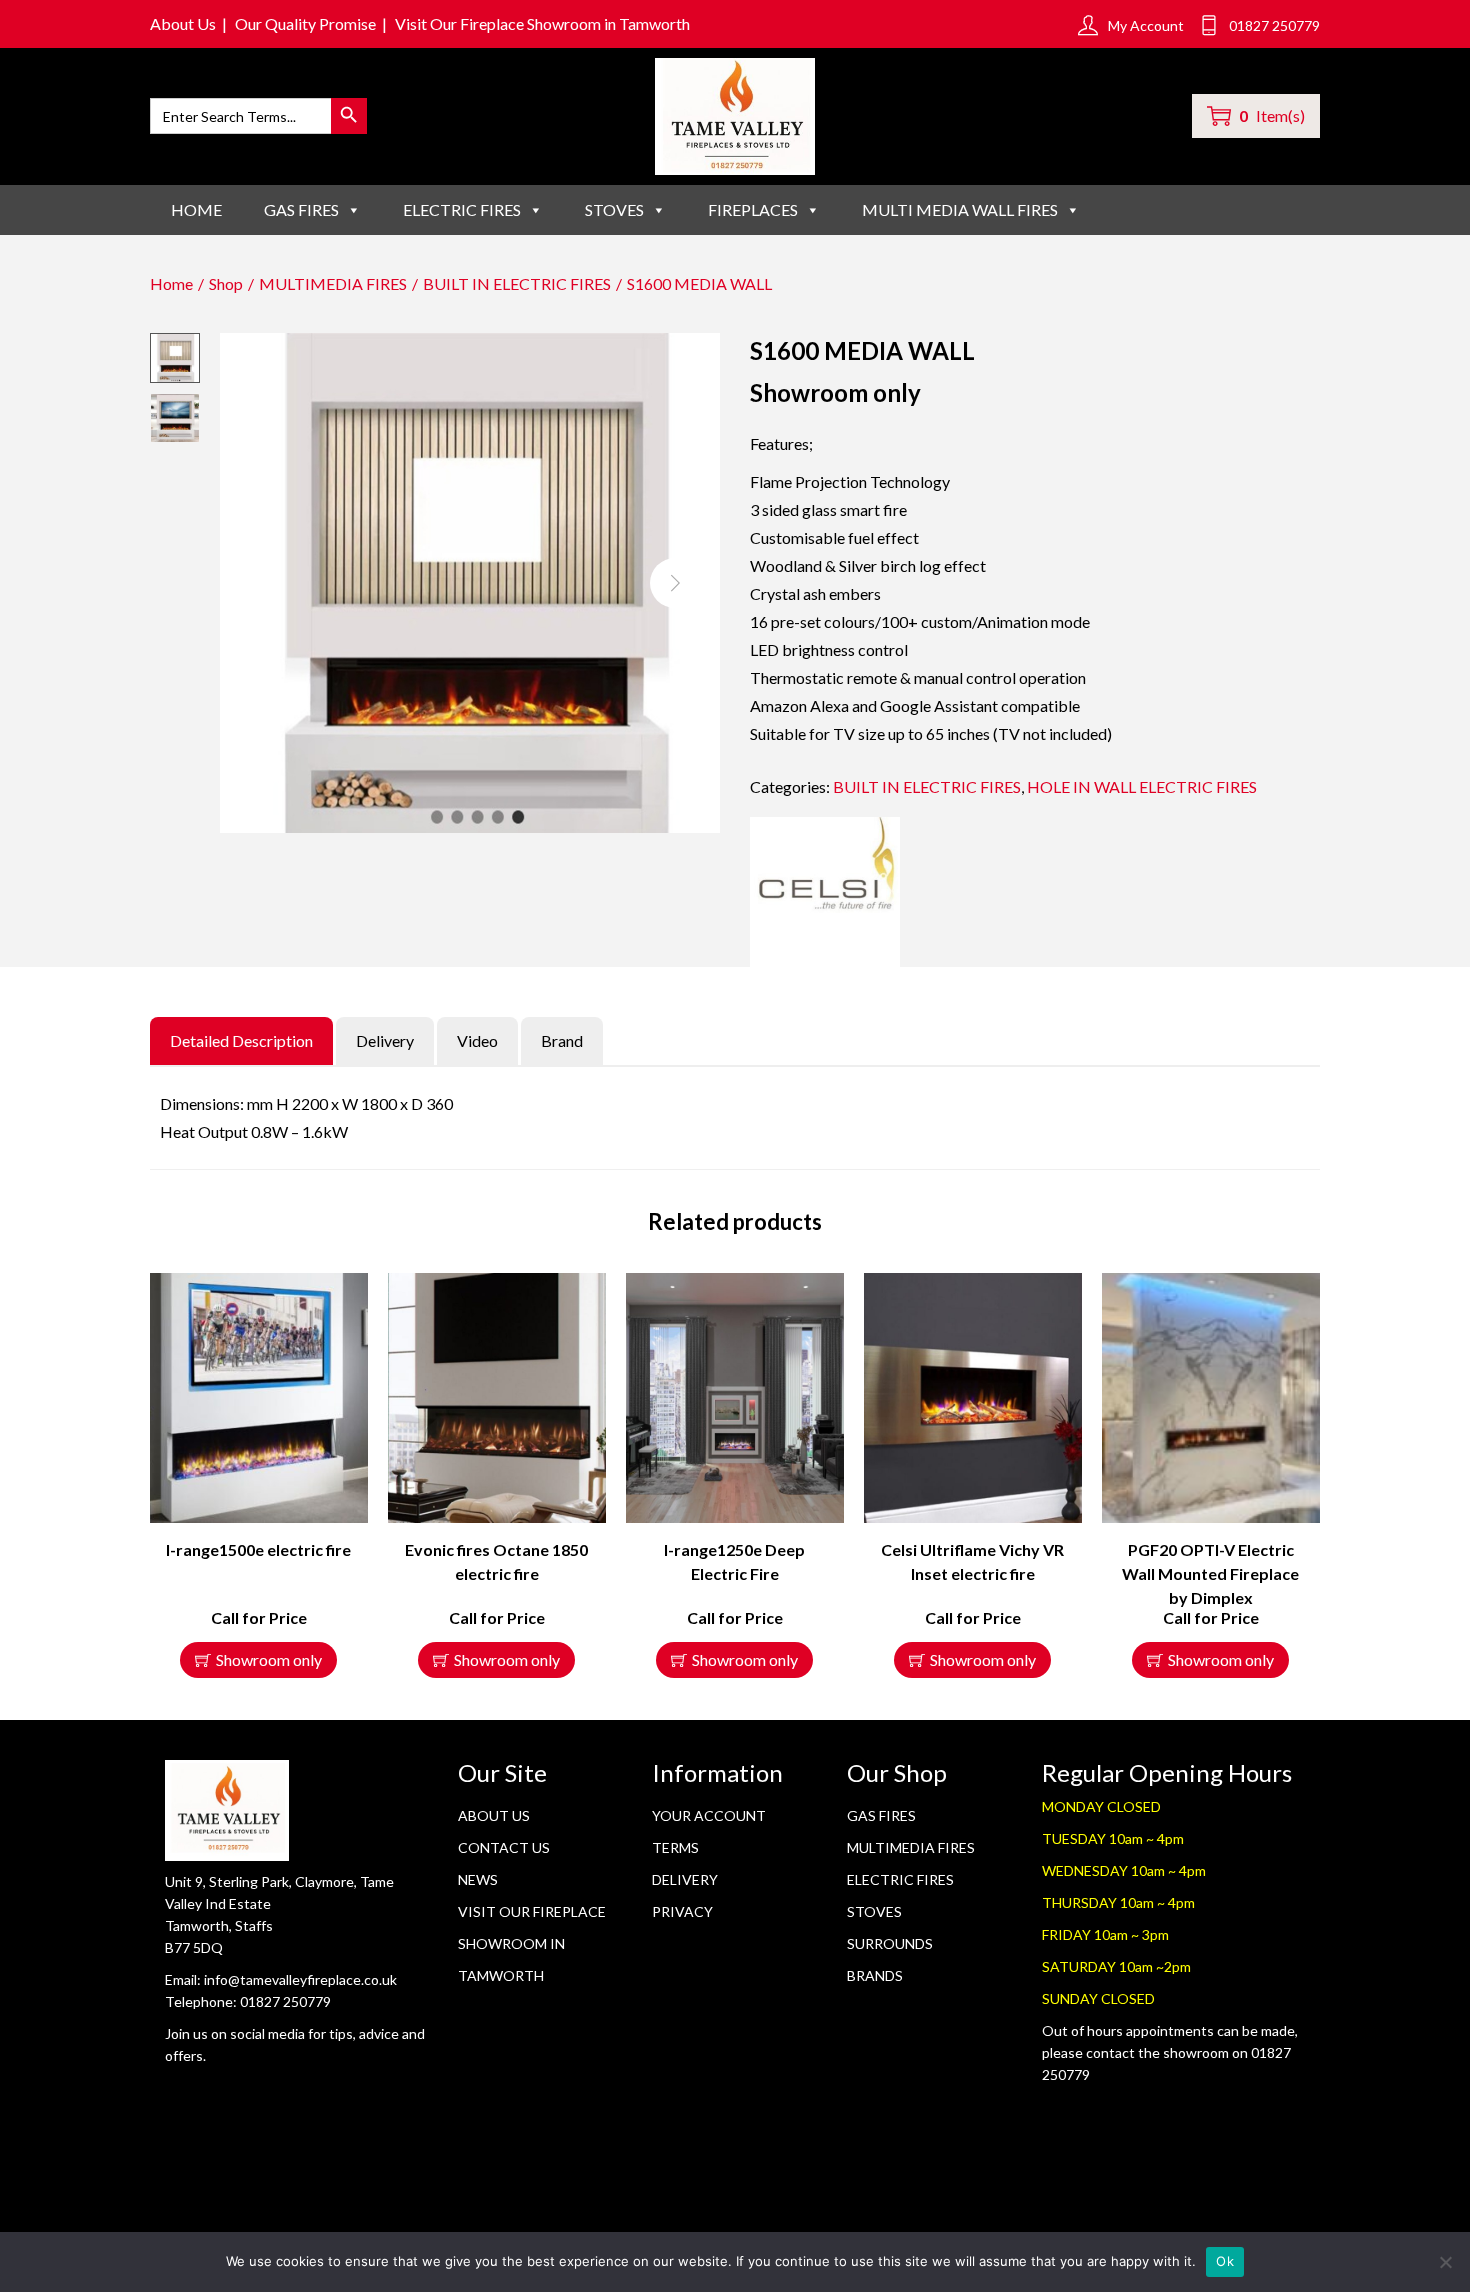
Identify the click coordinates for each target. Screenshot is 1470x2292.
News (478, 1879)
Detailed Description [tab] (241, 1040)
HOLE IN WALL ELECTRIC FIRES (1142, 786)
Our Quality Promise (305, 23)
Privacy (682, 1911)
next (675, 583)
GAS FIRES (301, 209)
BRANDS (875, 1975)
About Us (183, 23)
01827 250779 (285, 2001)
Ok (1225, 2261)
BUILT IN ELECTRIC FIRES (517, 283)
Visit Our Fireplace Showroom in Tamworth (542, 23)
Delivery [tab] (385, 1040)
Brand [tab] (562, 1040)
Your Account (709, 1815)
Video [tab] (477, 1040)
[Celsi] (825, 892)
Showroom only (269, 1659)
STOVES (614, 209)
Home (196, 209)
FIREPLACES (753, 209)
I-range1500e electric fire (258, 1549)
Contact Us (504, 1847)
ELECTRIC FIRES (462, 209)
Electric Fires (900, 1879)
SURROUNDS (890, 1943)
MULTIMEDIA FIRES (333, 283)
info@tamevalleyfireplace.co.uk (300, 1979)
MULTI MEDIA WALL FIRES (960, 209)
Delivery (685, 1879)
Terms (675, 1847)
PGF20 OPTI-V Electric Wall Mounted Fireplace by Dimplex (1210, 1573)
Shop (226, 283)
